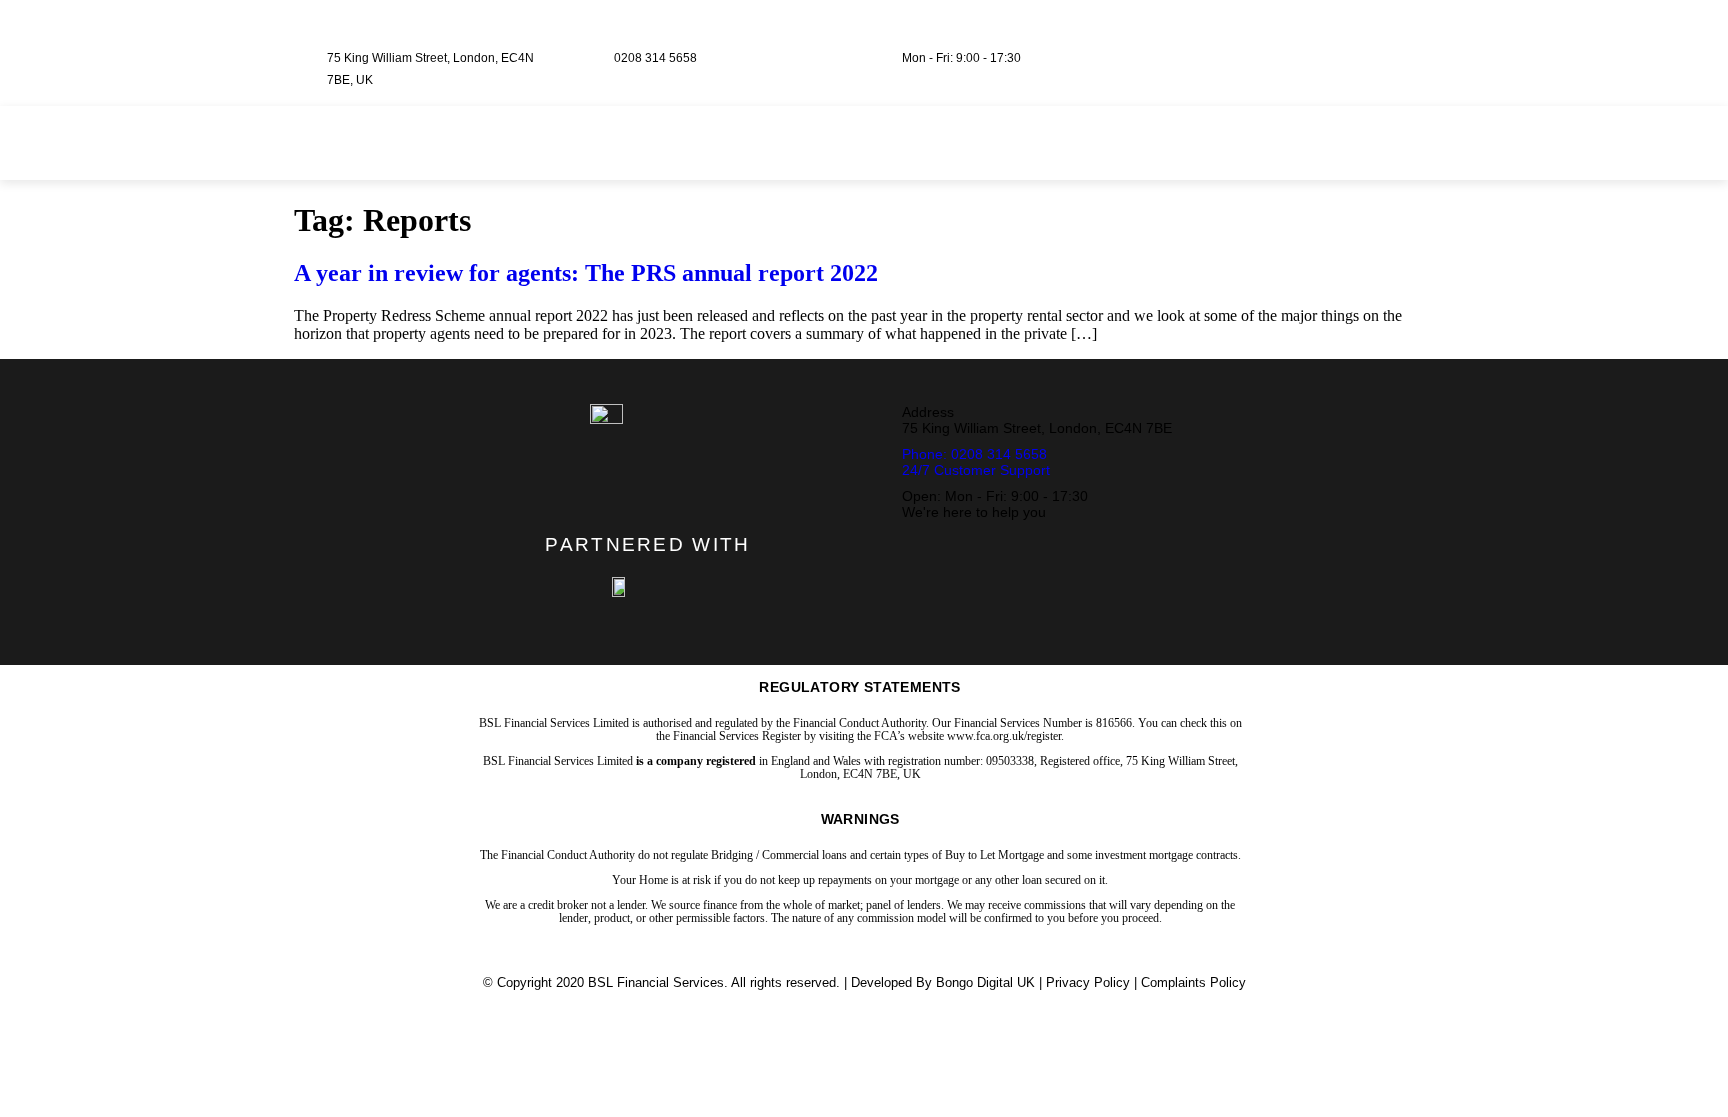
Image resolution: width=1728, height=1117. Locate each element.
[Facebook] (1243, 43)
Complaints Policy (1193, 982)
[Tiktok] (1348, 43)
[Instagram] (1313, 43)
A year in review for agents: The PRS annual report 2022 (586, 273)
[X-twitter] (630, 491)
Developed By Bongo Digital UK (943, 982)
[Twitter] (1278, 43)
